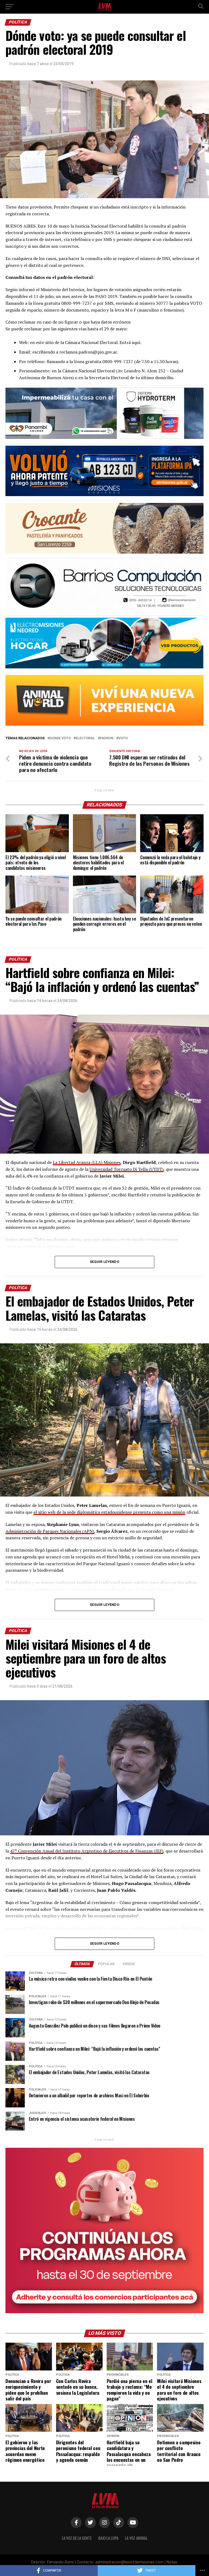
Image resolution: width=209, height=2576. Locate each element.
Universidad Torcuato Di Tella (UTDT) (127, 1169)
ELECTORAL (85, 738)
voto (123, 738)
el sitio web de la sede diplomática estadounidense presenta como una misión (109, 1512)
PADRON (107, 738)
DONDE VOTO (60, 738)
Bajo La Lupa (108, 2538)
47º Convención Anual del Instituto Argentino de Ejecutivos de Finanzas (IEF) (87, 1851)
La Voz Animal (136, 2538)
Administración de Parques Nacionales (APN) (50, 1531)
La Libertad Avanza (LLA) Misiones (87, 1162)
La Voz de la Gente (77, 2538)
